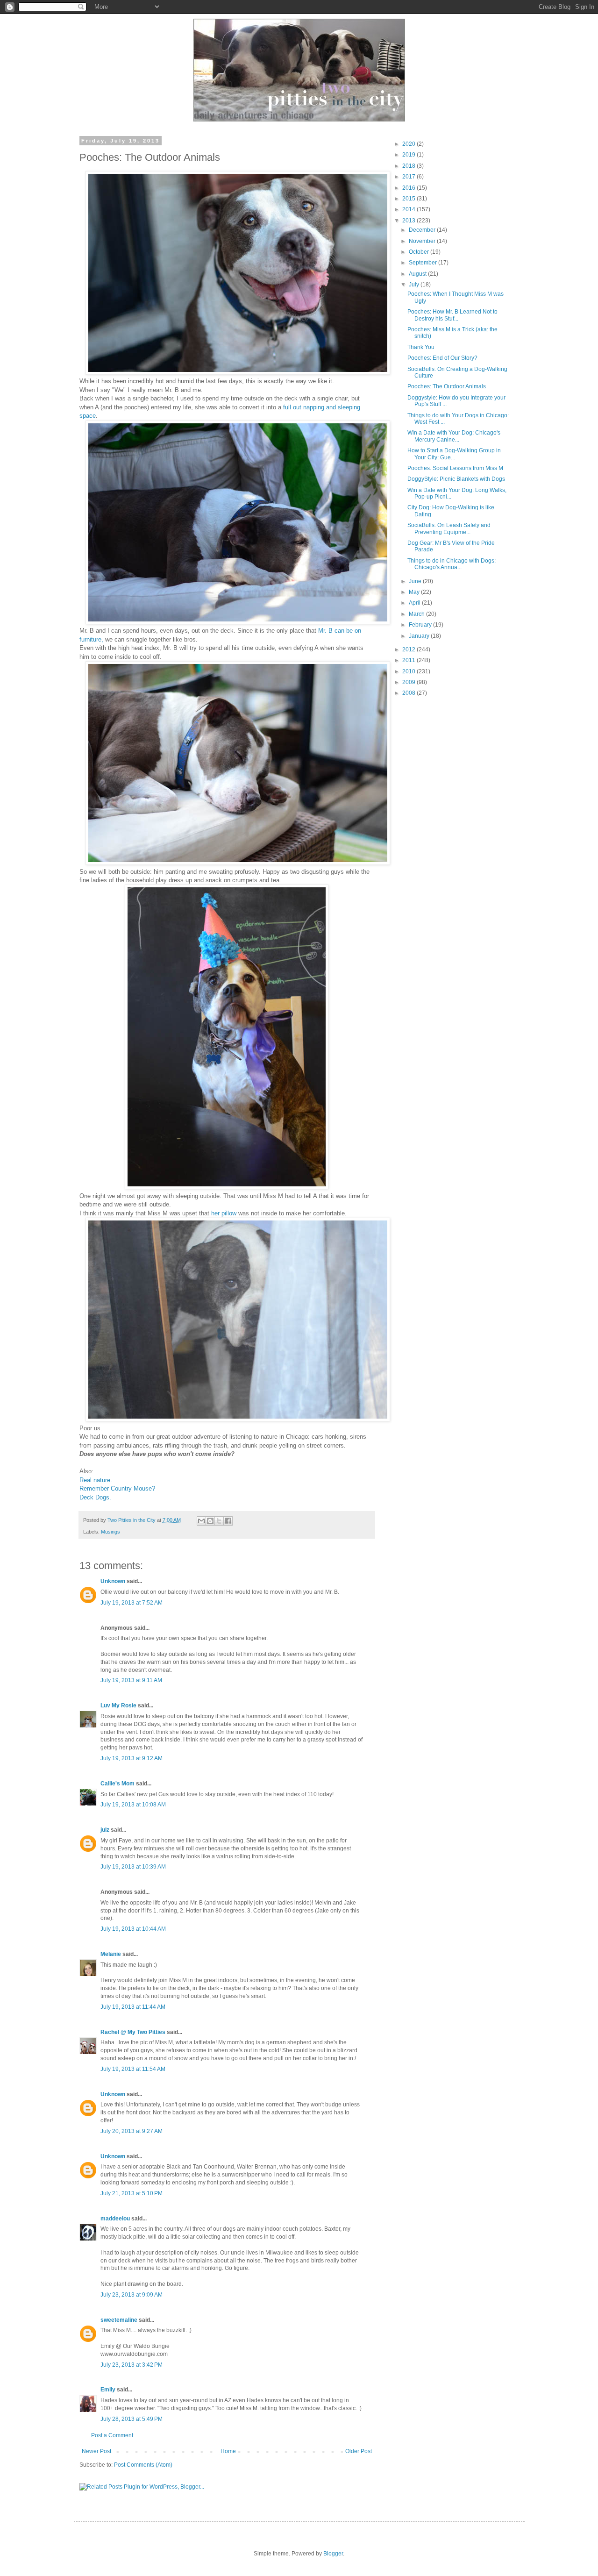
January (420, 636)
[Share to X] (219, 1521)
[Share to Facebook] (228, 1521)
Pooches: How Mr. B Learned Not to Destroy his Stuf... (452, 315)
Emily (108, 2390)
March (417, 614)
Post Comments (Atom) (143, 2465)
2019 (409, 155)
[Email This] (201, 1521)
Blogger (333, 2554)
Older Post (359, 2451)
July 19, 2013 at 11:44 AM (133, 2007)
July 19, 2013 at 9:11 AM (131, 1680)
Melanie (111, 1954)
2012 (409, 649)
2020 (409, 144)
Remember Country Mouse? (117, 1488)
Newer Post (96, 2451)
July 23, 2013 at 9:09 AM (132, 2295)
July (415, 285)
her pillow (224, 1213)
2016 (409, 188)
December (423, 230)
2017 (409, 177)
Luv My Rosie (118, 1705)
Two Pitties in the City (132, 1520)
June (416, 581)
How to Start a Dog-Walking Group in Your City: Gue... (454, 454)
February (421, 625)
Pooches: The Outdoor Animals (447, 386)
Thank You (421, 347)
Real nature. (96, 1480)
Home (228, 2451)
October (420, 252)
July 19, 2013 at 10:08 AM (133, 1805)
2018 (409, 166)
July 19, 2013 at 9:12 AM (132, 1758)
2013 (409, 221)
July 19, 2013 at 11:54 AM (133, 2069)
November (423, 241)
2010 (409, 671)
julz (105, 1830)
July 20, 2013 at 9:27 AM (132, 2131)
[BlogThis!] (210, 1521)
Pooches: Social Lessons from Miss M (455, 468)
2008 (409, 693)
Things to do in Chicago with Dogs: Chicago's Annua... (452, 564)
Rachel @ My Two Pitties (133, 2032)
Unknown (113, 1581)
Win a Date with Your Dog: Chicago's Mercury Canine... (454, 436)
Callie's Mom (117, 1784)
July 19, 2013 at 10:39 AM (133, 1867)
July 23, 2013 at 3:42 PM (132, 2365)
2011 (409, 660)
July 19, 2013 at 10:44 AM (133, 1929)
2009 (409, 682)
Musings (110, 1532)
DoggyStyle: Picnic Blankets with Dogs (456, 479)
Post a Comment (112, 2435)
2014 (409, 209)
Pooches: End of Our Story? (442, 358)
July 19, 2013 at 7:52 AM (132, 1603)
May (415, 592)
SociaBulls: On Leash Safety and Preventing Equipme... (449, 528)
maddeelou (115, 2219)
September (424, 263)
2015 (409, 199)
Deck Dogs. (95, 1497)
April (415, 603)
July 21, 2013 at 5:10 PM (132, 2193)
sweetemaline (119, 2320)
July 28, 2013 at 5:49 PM (132, 2419)
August (418, 274)
